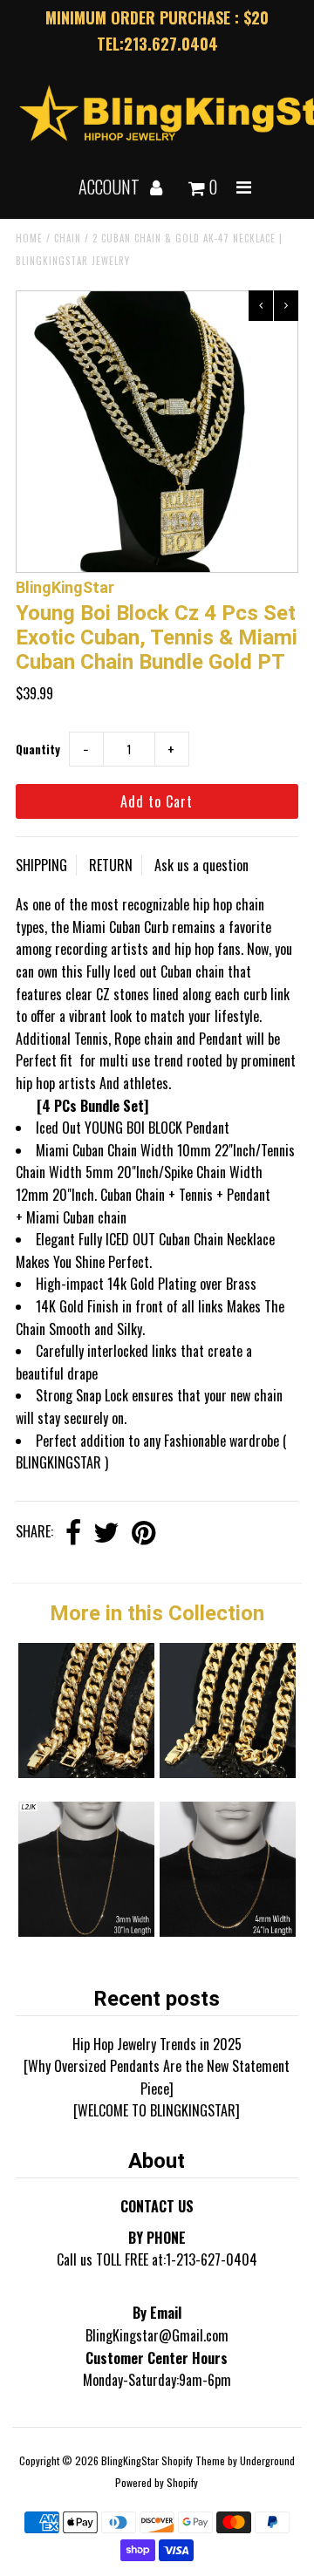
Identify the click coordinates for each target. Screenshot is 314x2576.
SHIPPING (41, 865)
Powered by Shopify (157, 2482)
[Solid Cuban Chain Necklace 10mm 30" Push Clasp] (227, 1772)
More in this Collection (157, 1613)
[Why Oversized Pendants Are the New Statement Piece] (157, 2077)
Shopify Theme (193, 2460)
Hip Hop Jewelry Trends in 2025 (157, 2044)
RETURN (111, 865)
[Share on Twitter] (106, 1533)
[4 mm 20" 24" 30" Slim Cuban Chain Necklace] (227, 1931)
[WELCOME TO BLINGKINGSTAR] (157, 2110)
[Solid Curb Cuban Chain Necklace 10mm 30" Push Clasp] (86, 1772)
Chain (68, 238)
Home (29, 238)
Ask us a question (201, 865)
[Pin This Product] (143, 1533)
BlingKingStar (130, 2460)
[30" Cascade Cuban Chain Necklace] (86, 1931)
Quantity (38, 749)
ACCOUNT (111, 187)
